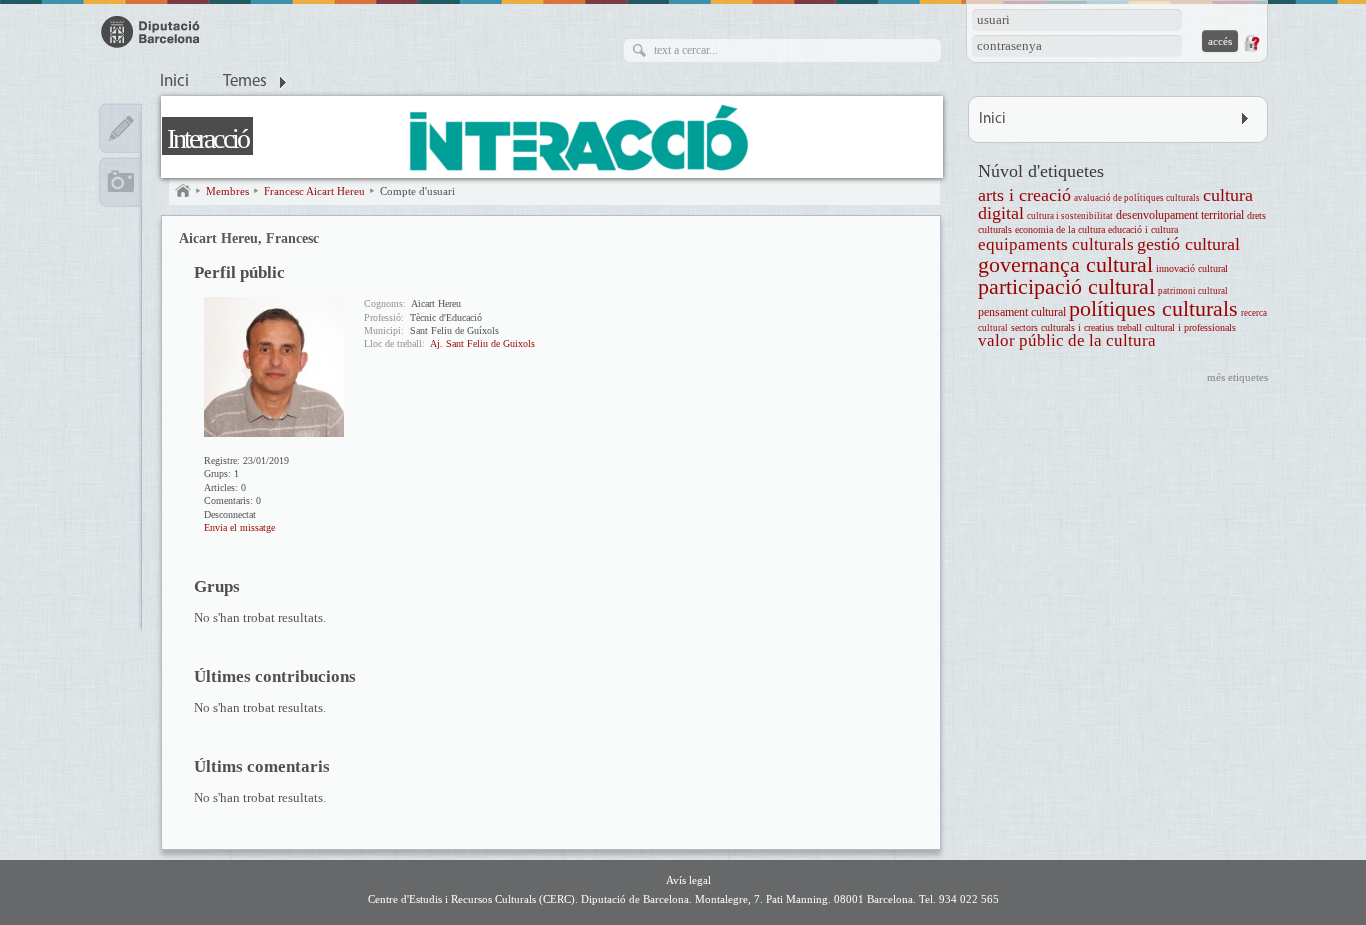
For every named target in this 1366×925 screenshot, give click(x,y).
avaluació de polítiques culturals (1137, 198)
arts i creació (1024, 195)
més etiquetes (1237, 377)
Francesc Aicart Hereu (314, 191)
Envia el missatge (239, 527)
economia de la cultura (1060, 229)
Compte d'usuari (417, 191)
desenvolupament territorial (1180, 215)
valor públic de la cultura (1067, 340)
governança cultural (1065, 264)
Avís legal (688, 880)
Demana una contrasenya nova (1251, 43)
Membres (227, 191)
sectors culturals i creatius (1062, 327)
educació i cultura (1143, 229)
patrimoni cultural (1193, 291)
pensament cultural (1022, 312)
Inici (174, 82)
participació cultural (1066, 286)
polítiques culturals (1153, 308)
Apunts (120, 128)
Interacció (207, 138)
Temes (245, 82)
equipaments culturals (1056, 244)
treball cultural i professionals (1176, 327)
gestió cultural (1188, 244)
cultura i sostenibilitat (1070, 216)
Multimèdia (120, 182)
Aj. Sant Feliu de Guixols (482, 343)
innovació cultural (1192, 268)
